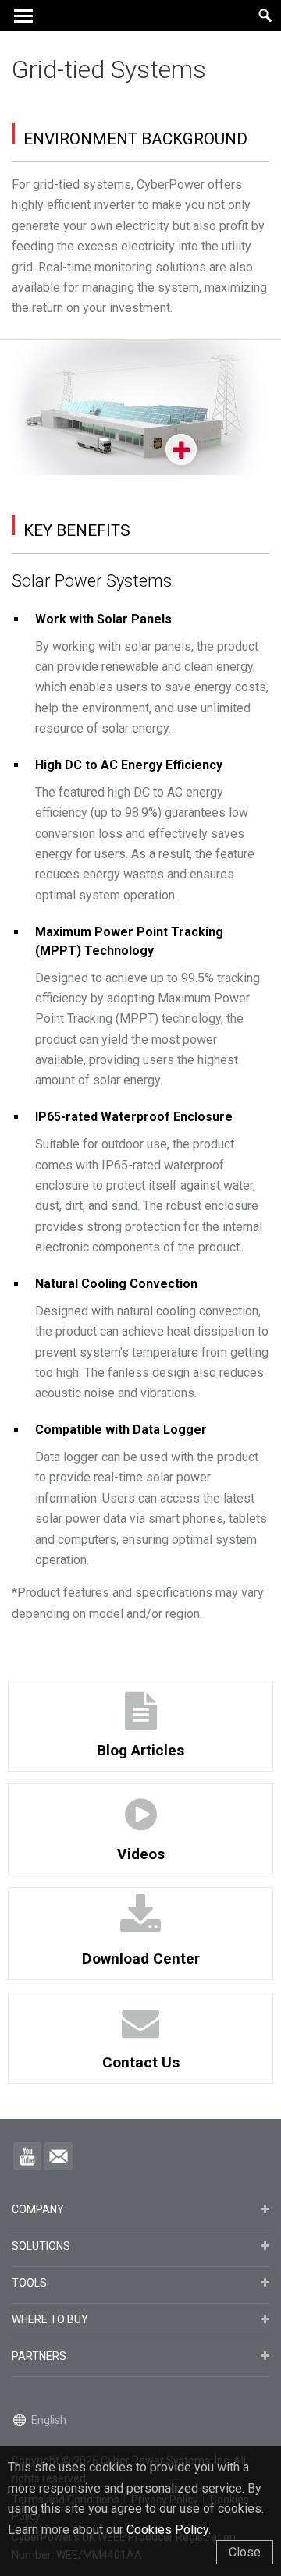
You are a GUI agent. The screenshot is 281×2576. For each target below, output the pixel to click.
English (49, 2420)
